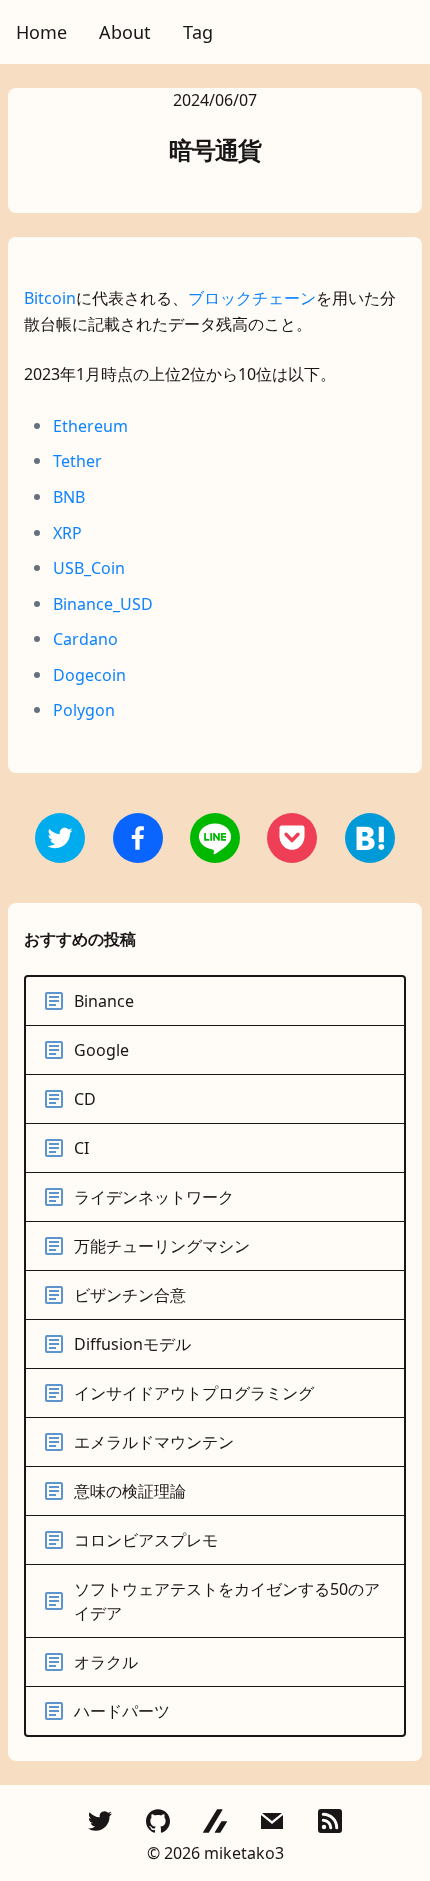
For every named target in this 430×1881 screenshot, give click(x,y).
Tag (198, 32)
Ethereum (90, 426)
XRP (67, 533)
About (125, 32)
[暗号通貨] (138, 838)
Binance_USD (103, 604)
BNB (69, 497)
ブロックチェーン (252, 298)
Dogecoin (89, 675)
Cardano (85, 639)
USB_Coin (89, 568)
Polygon (84, 710)
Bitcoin (50, 298)
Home (41, 32)
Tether (77, 461)
